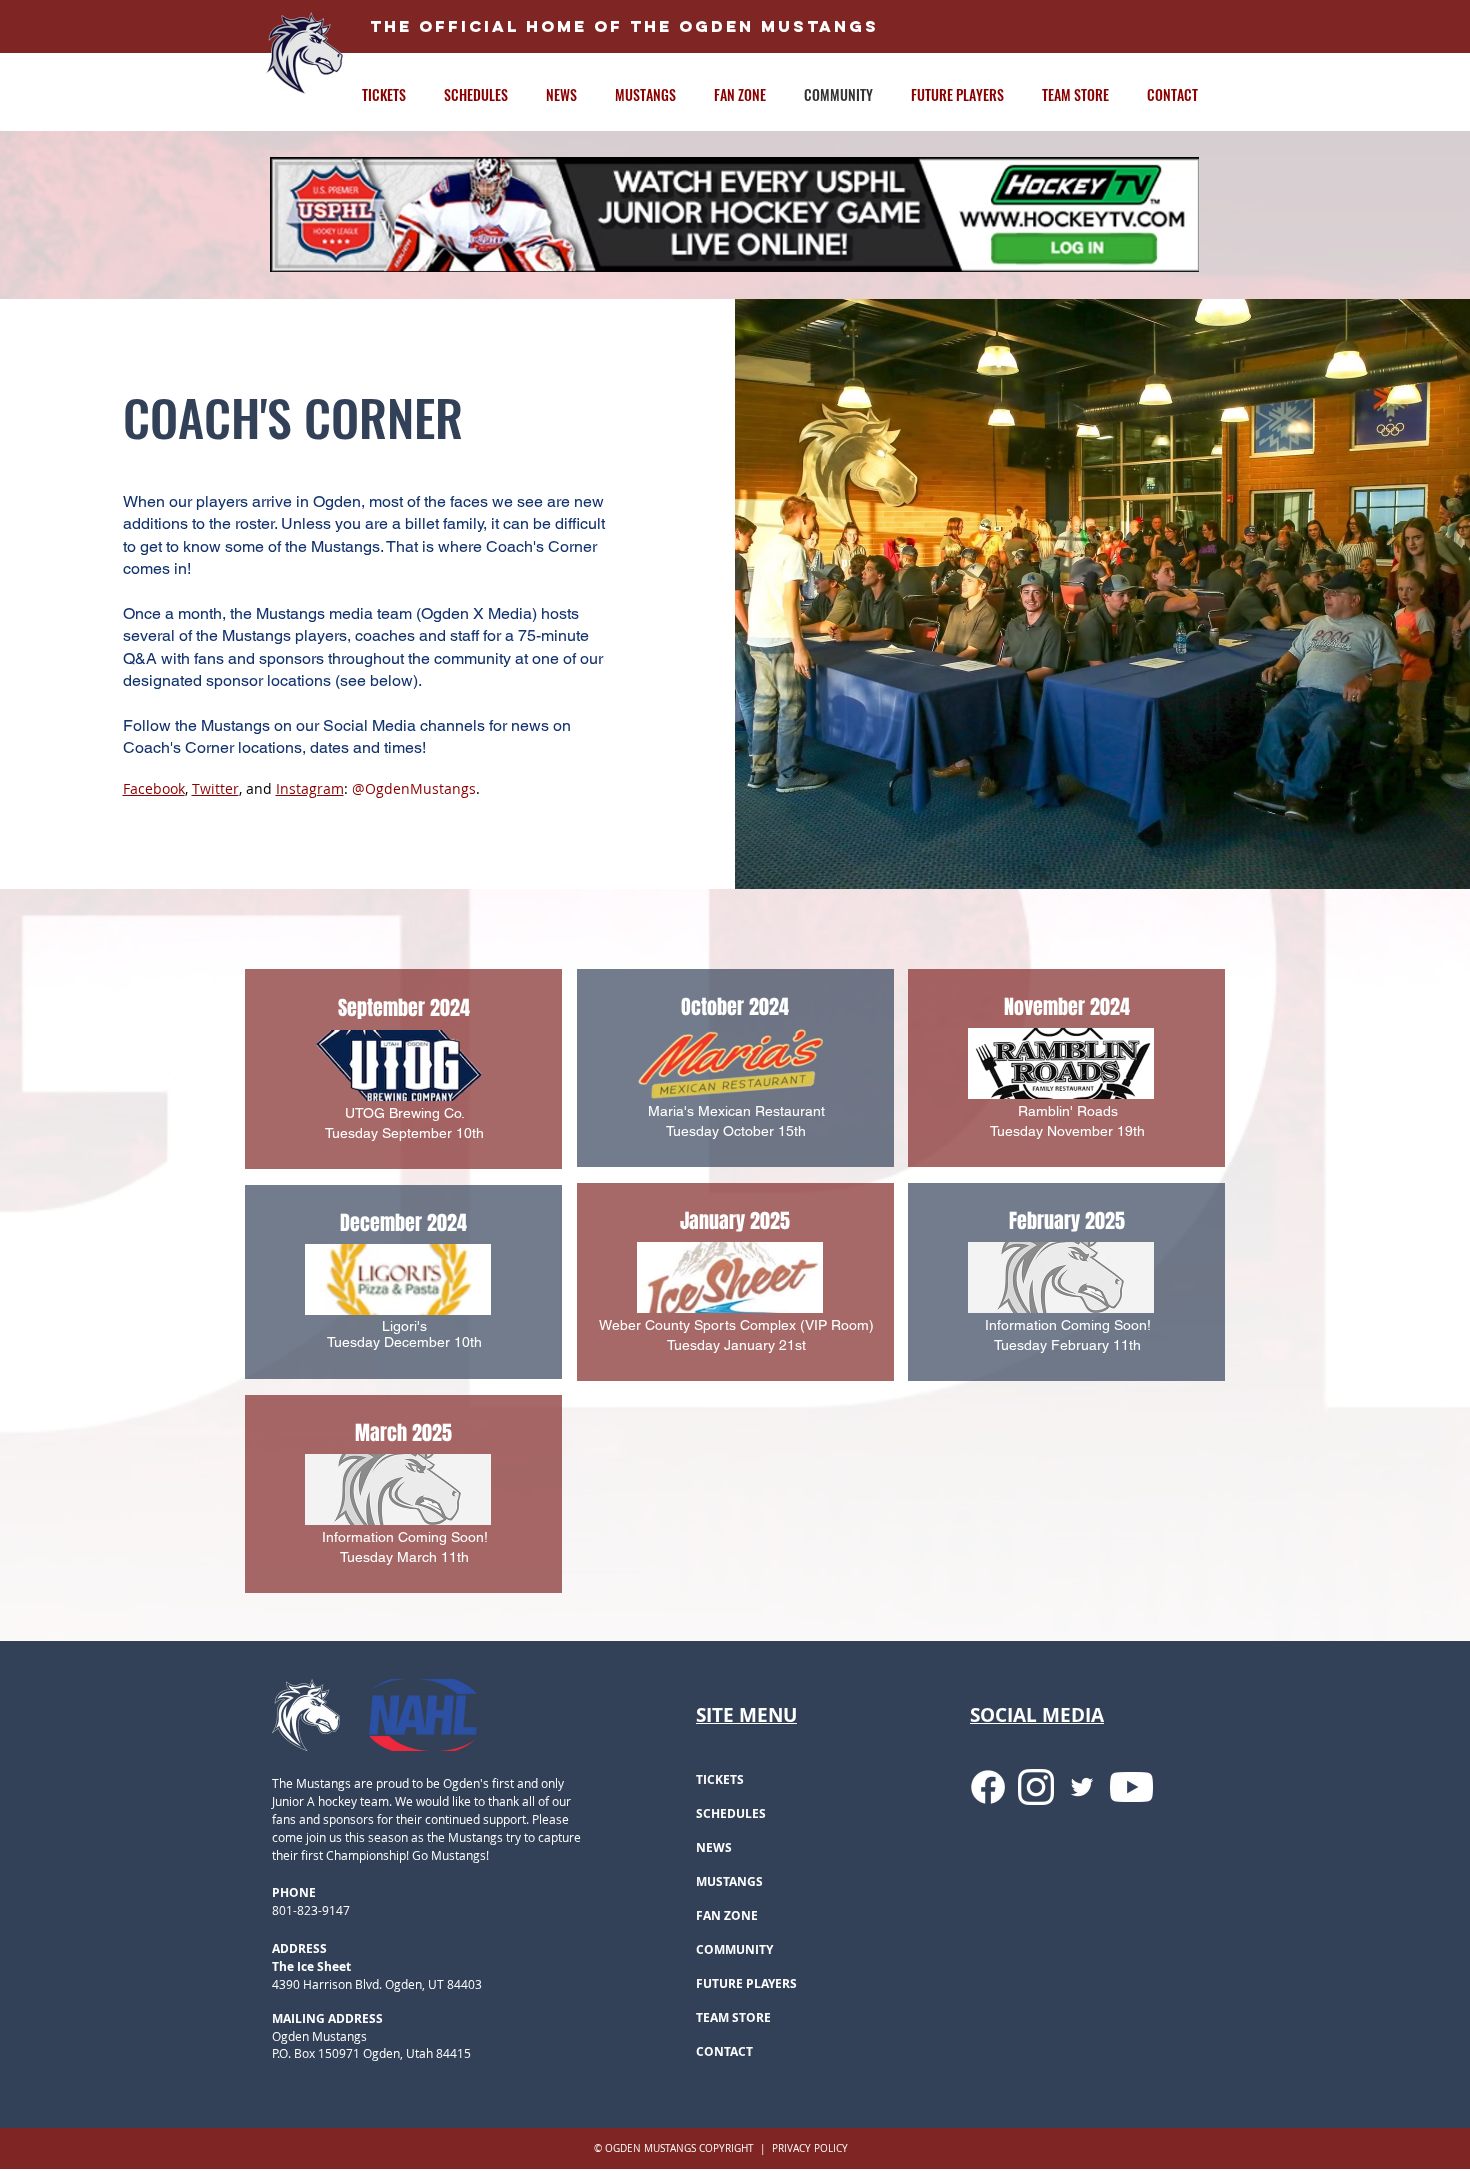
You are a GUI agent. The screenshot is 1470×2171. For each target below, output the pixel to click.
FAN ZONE (727, 1915)
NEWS (714, 1847)
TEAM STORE (733, 2017)
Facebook (154, 788)
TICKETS (720, 1779)
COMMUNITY (734, 1949)
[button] (393, 94)
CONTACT (724, 2051)
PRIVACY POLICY (810, 2148)
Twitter (215, 788)
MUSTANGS (729, 1881)
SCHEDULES (731, 1813)
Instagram (310, 788)
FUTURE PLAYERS (746, 1983)
